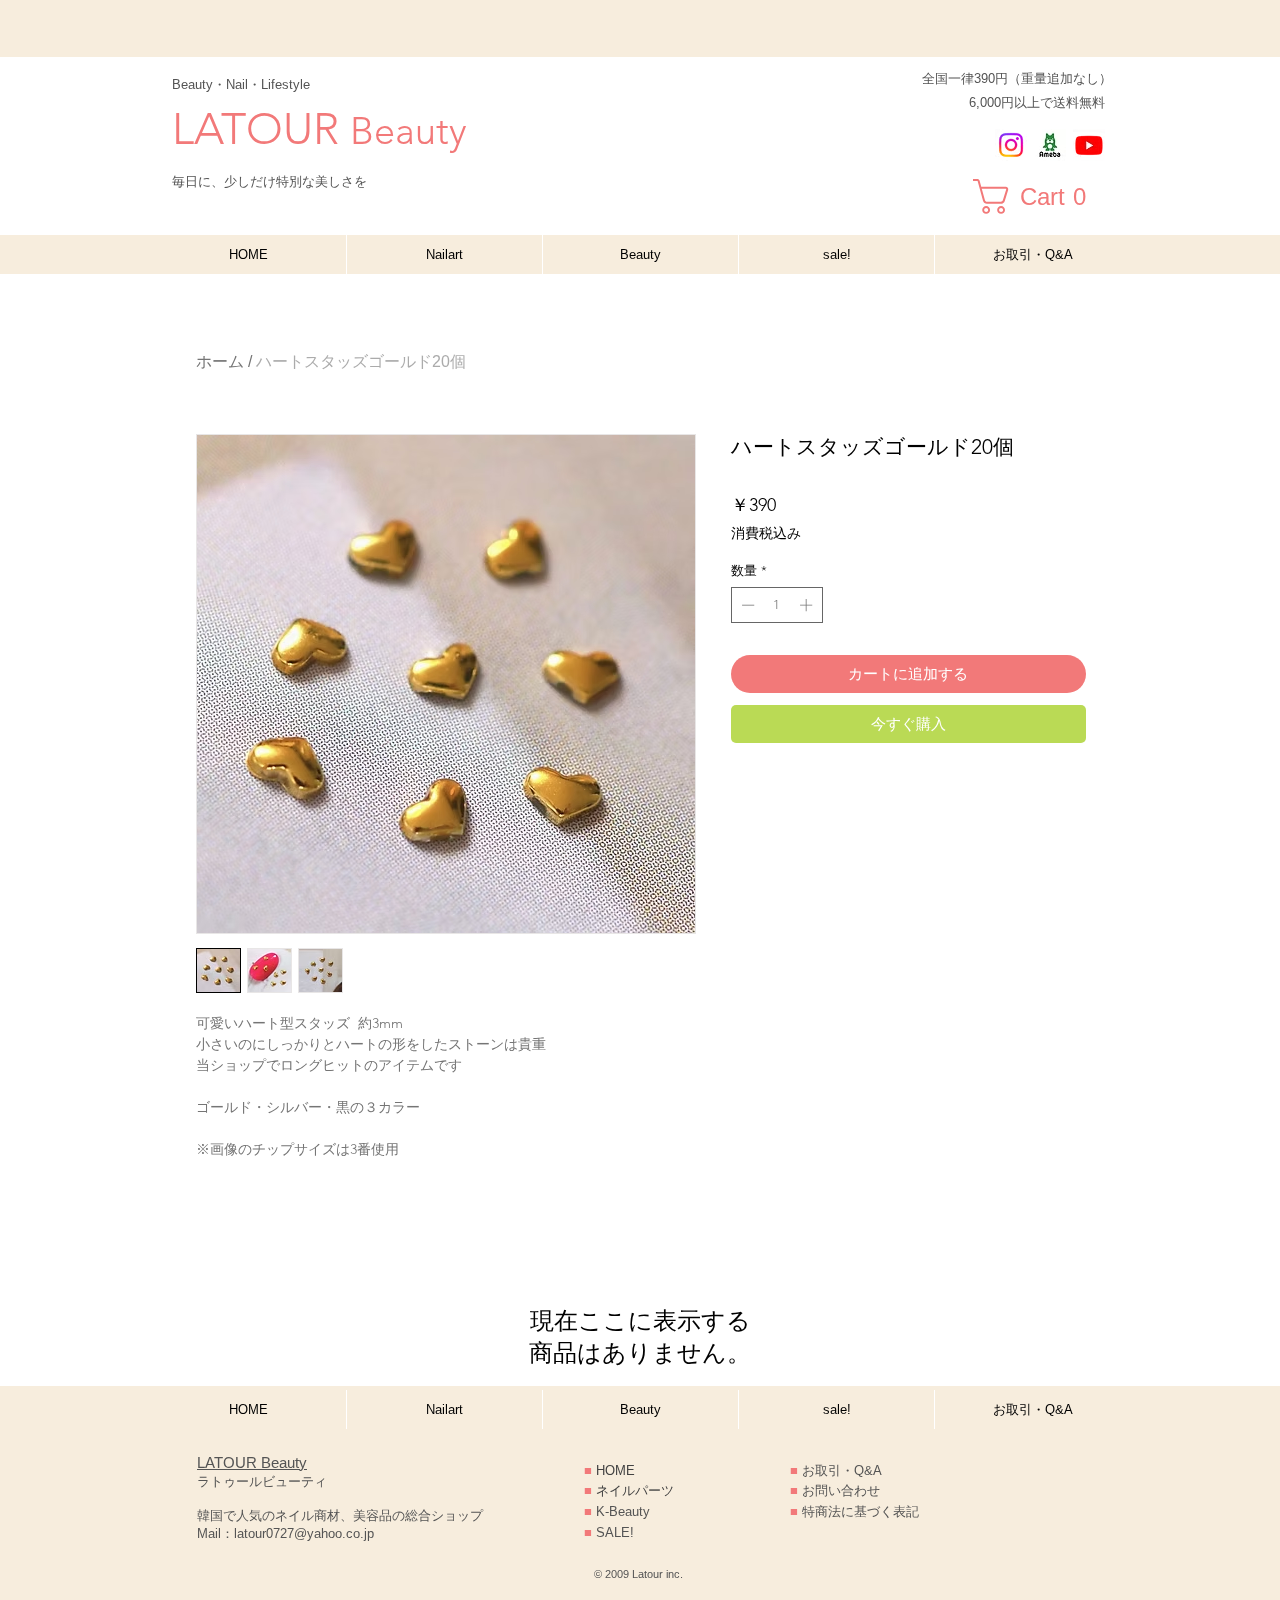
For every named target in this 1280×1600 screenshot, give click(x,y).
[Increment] (808, 605)
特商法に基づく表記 (854, 1511)
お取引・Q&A (842, 1470)
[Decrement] (746, 605)
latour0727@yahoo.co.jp (304, 1533)
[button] (1042, 196)
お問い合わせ (841, 1490)
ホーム (220, 361)
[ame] (1050, 145)
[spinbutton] (776, 605)
